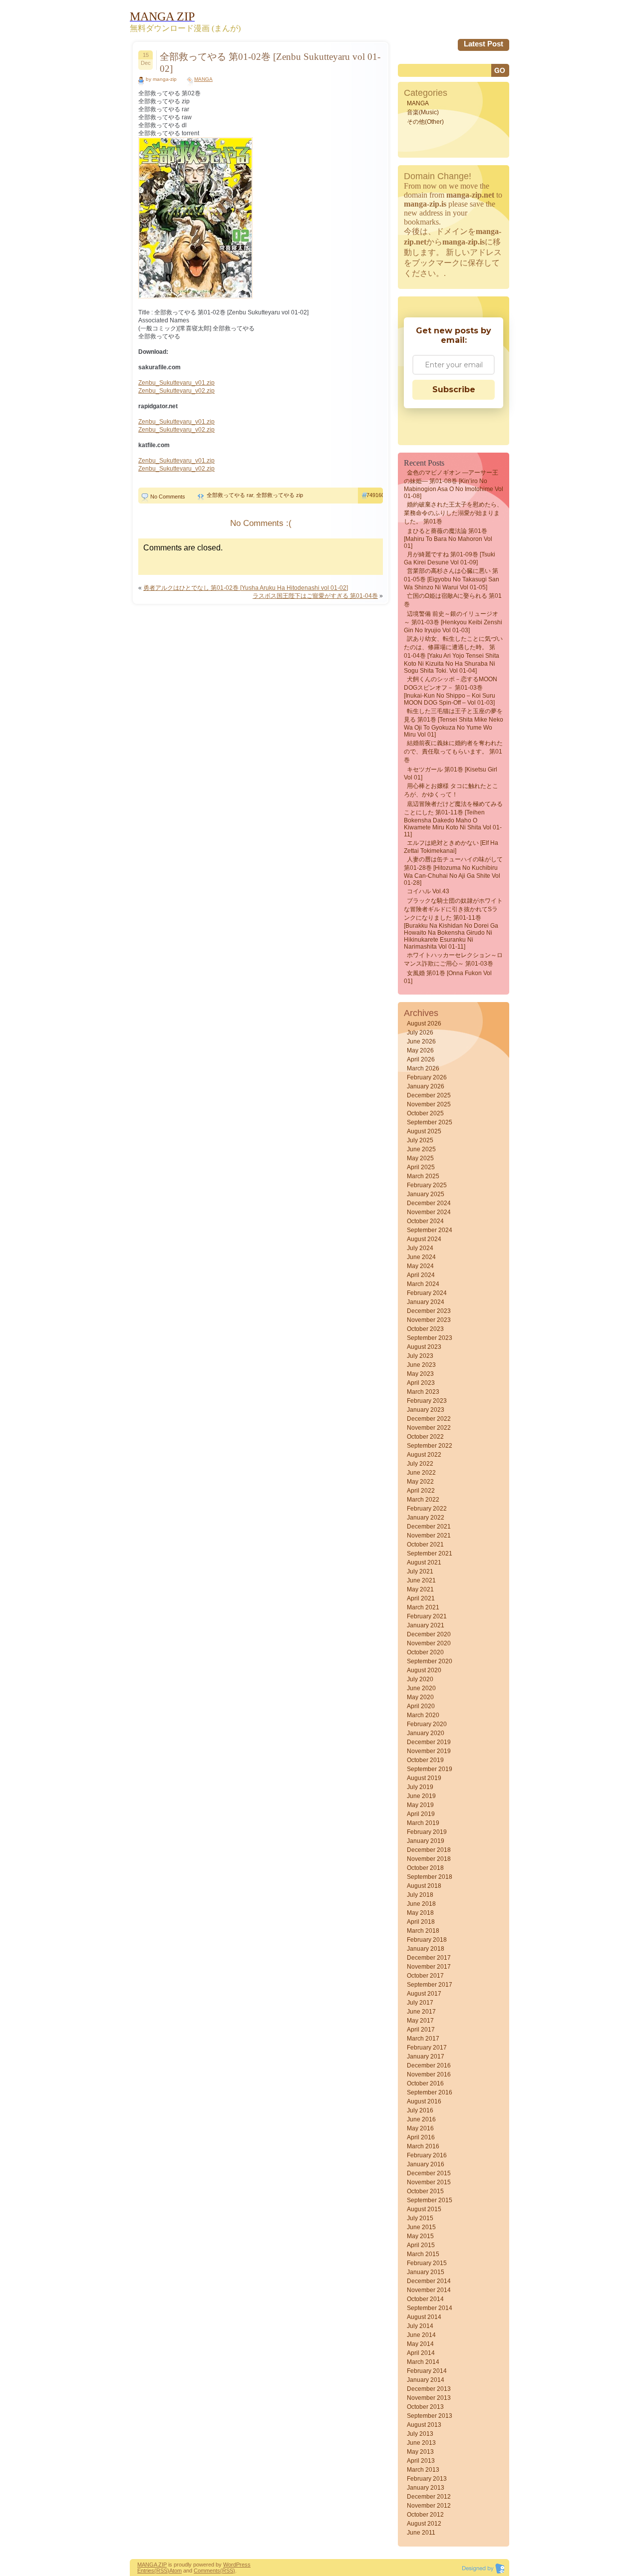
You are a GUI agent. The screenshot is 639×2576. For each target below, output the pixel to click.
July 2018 (420, 1895)
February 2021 (427, 1616)
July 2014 (420, 2326)
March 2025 (423, 1176)
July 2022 (420, 1464)
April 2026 (421, 1059)
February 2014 (427, 2371)
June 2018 (421, 1904)
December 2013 (429, 2389)
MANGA (203, 79)
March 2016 (423, 2146)
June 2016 (421, 2119)
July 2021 (420, 1571)
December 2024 (429, 1203)
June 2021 (421, 1580)
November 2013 (429, 2398)
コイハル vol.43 (428, 891)
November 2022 (429, 1428)
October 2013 (425, 2407)
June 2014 (421, 2335)
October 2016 (425, 2083)
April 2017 (421, 2030)
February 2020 (427, 1724)
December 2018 (429, 1850)
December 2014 (429, 2281)
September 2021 (430, 1553)
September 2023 (430, 1338)
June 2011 (421, 2533)
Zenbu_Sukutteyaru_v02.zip (176, 391)
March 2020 (423, 1715)
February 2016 (427, 2155)
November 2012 (429, 2506)
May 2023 (420, 1374)
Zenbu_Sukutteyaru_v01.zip (176, 383)
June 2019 (421, 1796)
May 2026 (420, 1050)
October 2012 (425, 2515)
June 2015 (421, 2227)
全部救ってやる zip (280, 495)
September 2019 (430, 1769)
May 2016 (420, 2128)
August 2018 (424, 1886)
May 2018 (420, 1913)
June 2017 (421, 2012)
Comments (207, 2571)
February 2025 (427, 1185)
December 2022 (429, 1419)
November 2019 (429, 1751)
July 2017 (420, 2003)
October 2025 (425, 1113)
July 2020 (420, 1679)
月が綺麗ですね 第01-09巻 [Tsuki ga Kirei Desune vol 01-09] (450, 558)
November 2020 (429, 1643)
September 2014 (430, 2308)
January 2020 (426, 1733)
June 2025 (421, 1149)
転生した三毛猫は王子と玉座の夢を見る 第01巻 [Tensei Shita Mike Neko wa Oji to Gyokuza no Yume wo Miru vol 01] (454, 723)
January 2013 (426, 2488)
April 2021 (421, 1598)
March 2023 (423, 1392)
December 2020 (429, 1634)
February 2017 (427, 2048)
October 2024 (425, 1221)
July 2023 (420, 1356)
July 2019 (420, 1787)
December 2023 (429, 1311)
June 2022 (421, 1473)
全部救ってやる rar (230, 495)
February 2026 (427, 1077)
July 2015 (420, 2218)
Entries (146, 2571)
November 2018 (429, 1859)
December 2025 (429, 1095)
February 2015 (427, 2263)
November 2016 (429, 2074)
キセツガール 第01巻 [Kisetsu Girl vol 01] (451, 773)
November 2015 (429, 2182)
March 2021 (423, 1607)
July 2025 (420, 1140)
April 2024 (421, 1275)
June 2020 (421, 1688)
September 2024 (430, 1230)
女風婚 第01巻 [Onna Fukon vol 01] (448, 977)
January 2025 (426, 1194)
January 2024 (426, 1302)
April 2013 (421, 2461)
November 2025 (429, 1104)
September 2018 (430, 1877)
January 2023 (426, 1410)
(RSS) (162, 2571)
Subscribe (454, 389)
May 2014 (420, 2344)
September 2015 (430, 2200)
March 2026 (423, 1068)
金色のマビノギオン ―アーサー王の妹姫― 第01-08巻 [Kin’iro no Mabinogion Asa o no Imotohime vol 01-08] (454, 484)
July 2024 (420, 1248)
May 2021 (420, 1589)
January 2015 (426, 2272)
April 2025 (421, 1167)
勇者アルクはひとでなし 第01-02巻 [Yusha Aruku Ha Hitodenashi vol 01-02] (246, 588)
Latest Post (483, 44)
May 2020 (420, 1697)
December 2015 (429, 2173)
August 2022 (424, 1455)
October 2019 (425, 1760)
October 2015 (425, 2191)
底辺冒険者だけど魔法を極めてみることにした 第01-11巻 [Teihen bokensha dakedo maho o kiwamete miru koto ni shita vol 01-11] (453, 819)
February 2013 (427, 2479)
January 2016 (426, 2164)
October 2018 (425, 1868)
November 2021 (429, 1536)
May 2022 (420, 1482)
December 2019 (429, 1742)
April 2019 (421, 1814)
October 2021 (425, 1545)
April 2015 (421, 2245)
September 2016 (430, 2092)
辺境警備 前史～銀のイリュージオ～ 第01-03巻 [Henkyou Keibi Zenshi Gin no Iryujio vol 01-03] (453, 622)
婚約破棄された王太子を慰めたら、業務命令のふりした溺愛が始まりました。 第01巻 (453, 513)
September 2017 (430, 1985)
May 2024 (420, 1266)
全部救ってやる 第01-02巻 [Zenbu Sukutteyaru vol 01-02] (270, 63)
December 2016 (429, 2065)
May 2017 (420, 2021)
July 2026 (420, 1032)
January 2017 (426, 2057)
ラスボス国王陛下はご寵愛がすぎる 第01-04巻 (315, 596)
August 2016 (424, 2101)
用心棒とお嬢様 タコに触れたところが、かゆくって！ (451, 790)
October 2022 (425, 1437)
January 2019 (426, 1841)
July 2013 (420, 2434)
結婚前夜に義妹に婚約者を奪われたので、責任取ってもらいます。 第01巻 (453, 752)
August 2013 (424, 2425)
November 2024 (429, 1212)
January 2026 (426, 1086)
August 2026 (424, 1024)
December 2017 (429, 1958)
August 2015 (424, 2209)
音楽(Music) (423, 112)
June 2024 (421, 1257)
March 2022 (423, 1500)
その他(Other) (425, 122)
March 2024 (423, 1284)
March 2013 (423, 2470)
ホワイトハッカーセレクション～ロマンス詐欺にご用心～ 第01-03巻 (453, 959)
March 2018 (423, 1931)
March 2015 (423, 2254)
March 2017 (423, 2039)
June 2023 (421, 1365)
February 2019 (427, 1832)
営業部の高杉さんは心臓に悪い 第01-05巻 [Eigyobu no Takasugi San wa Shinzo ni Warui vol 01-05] (452, 579)
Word (230, 2565)
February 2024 (427, 1293)
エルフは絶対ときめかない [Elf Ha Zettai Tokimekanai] (451, 847)
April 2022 (421, 1491)
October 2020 (425, 1652)
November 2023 (429, 1320)
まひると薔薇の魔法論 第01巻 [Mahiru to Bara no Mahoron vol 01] (448, 538)
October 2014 (425, 2299)
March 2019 (423, 1823)
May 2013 (420, 2452)
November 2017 (429, 1967)
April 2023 (421, 1383)
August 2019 (424, 1778)
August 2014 (424, 2317)
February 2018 (427, 1940)
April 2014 (421, 2353)
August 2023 (424, 1347)
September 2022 (430, 1446)
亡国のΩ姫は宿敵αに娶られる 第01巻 (453, 600)
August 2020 (424, 1670)
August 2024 (424, 1239)
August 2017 (424, 1994)
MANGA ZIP (152, 2565)
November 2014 (429, 2290)
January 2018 (426, 1949)
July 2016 (420, 2110)
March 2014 (423, 2362)
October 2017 (425, 1976)
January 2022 (426, 1518)
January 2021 (426, 1625)
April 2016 (421, 2137)
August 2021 (424, 1562)
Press (243, 2565)
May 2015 (420, 2236)
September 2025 (430, 1122)
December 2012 (429, 2497)
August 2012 (424, 2524)
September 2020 (430, 1661)
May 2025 (420, 1158)
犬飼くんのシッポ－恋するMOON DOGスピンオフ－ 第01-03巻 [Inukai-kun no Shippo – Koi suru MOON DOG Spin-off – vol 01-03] (451, 691)
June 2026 (421, 1041)
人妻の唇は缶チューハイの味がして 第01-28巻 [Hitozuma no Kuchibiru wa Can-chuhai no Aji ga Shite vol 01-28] (453, 871)
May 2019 (420, 1805)
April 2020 (421, 1706)
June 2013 (421, 2443)
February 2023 (427, 1401)
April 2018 (421, 1922)
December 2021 (429, 1527)
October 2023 (425, 1329)
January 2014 (426, 2380)
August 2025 (424, 1131)
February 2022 (427, 1509)
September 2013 (430, 2416)
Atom (175, 2571)
